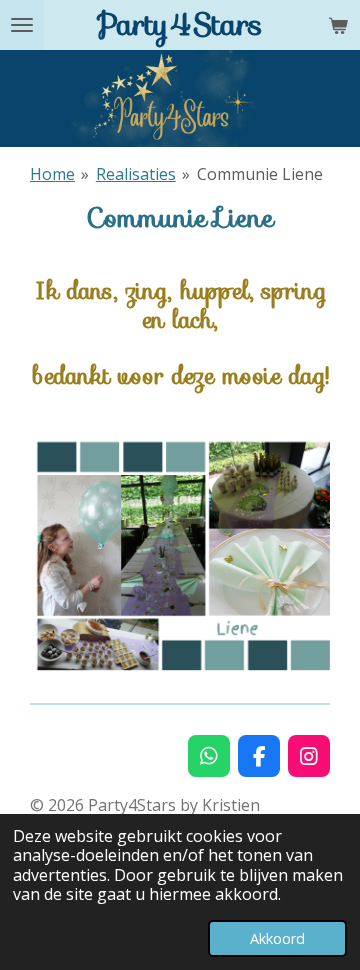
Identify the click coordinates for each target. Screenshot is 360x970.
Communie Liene (260, 174)
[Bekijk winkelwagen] (338, 25)
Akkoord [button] (277, 938)
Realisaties (136, 174)
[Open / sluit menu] (22, 25)
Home (52, 174)
